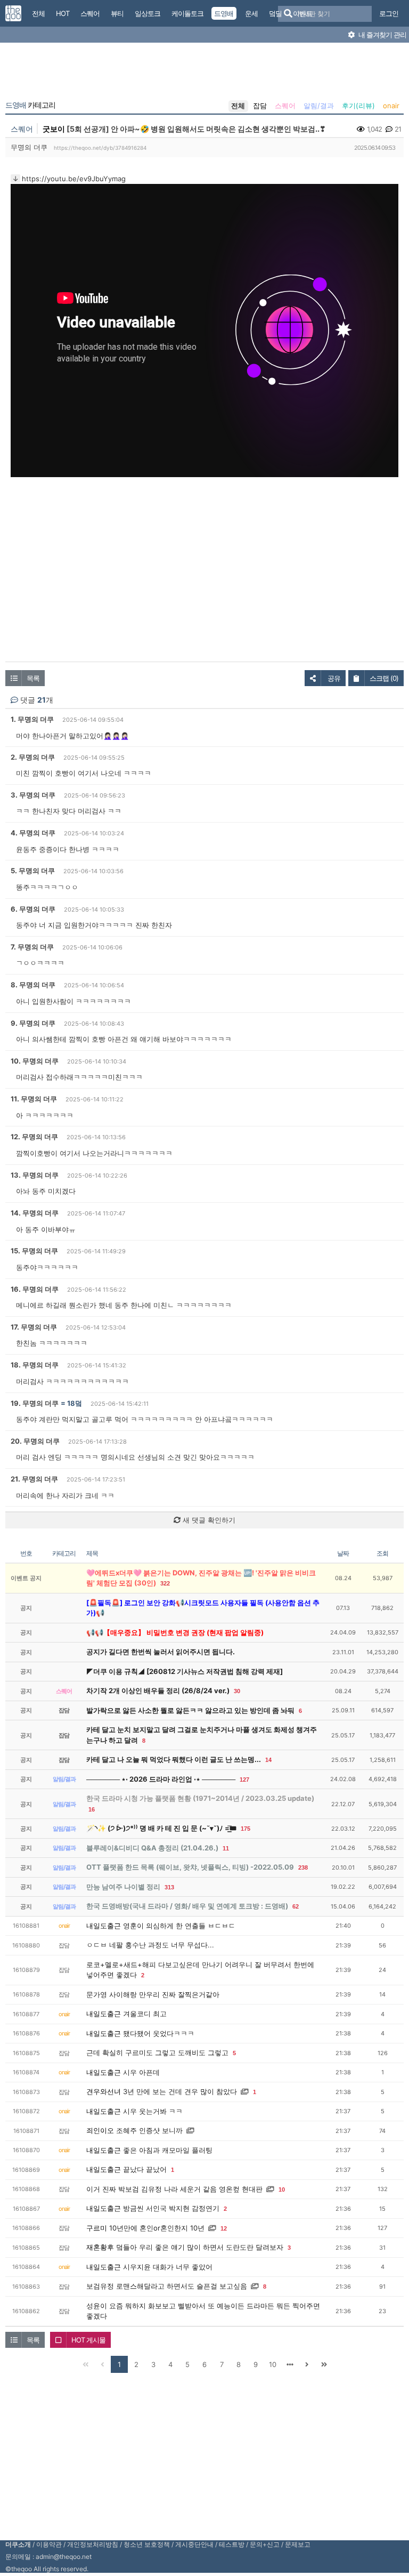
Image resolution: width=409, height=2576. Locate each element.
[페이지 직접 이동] (290, 2364)
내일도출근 (104, 1926)
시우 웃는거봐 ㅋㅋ (153, 2111)
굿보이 (54, 129)
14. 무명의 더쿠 (35, 1213)
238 (303, 1867)
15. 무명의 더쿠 (34, 1251)
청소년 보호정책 (147, 2544)
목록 (33, 678)
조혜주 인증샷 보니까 (149, 2130)
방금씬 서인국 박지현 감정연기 (171, 2208)
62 (296, 1906)
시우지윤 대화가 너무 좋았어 (168, 2267)
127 (244, 1780)
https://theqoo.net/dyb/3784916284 (100, 148)
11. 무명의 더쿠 (34, 1099)
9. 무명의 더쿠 (33, 1023)
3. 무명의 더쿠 (33, 795)
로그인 (389, 13)
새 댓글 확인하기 (208, 1520)
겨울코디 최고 (145, 2014)
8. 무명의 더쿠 (33, 985)
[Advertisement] (204, 74)
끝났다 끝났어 (145, 2169)
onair (391, 106)
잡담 (260, 106)
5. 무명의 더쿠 (33, 871)
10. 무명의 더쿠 (35, 1061)
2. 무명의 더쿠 (33, 757)
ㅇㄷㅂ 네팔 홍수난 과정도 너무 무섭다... (150, 1945)
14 (268, 1760)
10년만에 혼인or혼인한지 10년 (157, 2228)
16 (92, 1809)
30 (237, 1691)
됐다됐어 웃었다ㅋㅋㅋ (159, 2033)
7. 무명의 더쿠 (32, 947)
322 (165, 1583)
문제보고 (298, 2544)
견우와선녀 (104, 2091)
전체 (238, 106)
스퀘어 (285, 106)
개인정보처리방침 (93, 2544)
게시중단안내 (194, 2544)
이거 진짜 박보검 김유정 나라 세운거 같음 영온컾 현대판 (174, 2189)
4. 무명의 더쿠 (33, 833)
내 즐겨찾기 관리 (382, 35)
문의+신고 (265, 2544)
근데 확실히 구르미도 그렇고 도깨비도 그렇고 (157, 2052)
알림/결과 (319, 106)
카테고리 (30, 105)
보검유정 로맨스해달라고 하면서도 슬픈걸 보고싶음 (167, 2286)
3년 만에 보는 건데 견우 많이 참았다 (180, 2091)
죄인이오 (100, 2130)
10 (282, 2189)
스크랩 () (384, 678)
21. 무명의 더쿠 (34, 1479)
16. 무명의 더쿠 (35, 1289)
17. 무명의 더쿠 (34, 1327)
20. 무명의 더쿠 (35, 1441)
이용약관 (49, 2544)
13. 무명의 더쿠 (35, 1175)
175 (246, 1829)
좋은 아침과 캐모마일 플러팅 (168, 2150)
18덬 (75, 1403)
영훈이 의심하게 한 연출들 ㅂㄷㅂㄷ (179, 1926)
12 (224, 2228)
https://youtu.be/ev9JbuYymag (74, 179)
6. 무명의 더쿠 (33, 909)
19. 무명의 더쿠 (35, 1403)
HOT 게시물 (88, 2340)
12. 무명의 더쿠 (34, 1137)
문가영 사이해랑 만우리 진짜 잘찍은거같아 (153, 1994)
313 (169, 1887)
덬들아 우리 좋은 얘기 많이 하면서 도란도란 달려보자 (200, 2247)
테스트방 (232, 2544)
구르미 (97, 2228)
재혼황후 (100, 2247)
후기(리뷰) (358, 106)
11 (226, 1848)
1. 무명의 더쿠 (32, 719)
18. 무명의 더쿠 (35, 1365)
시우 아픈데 (141, 2072)
